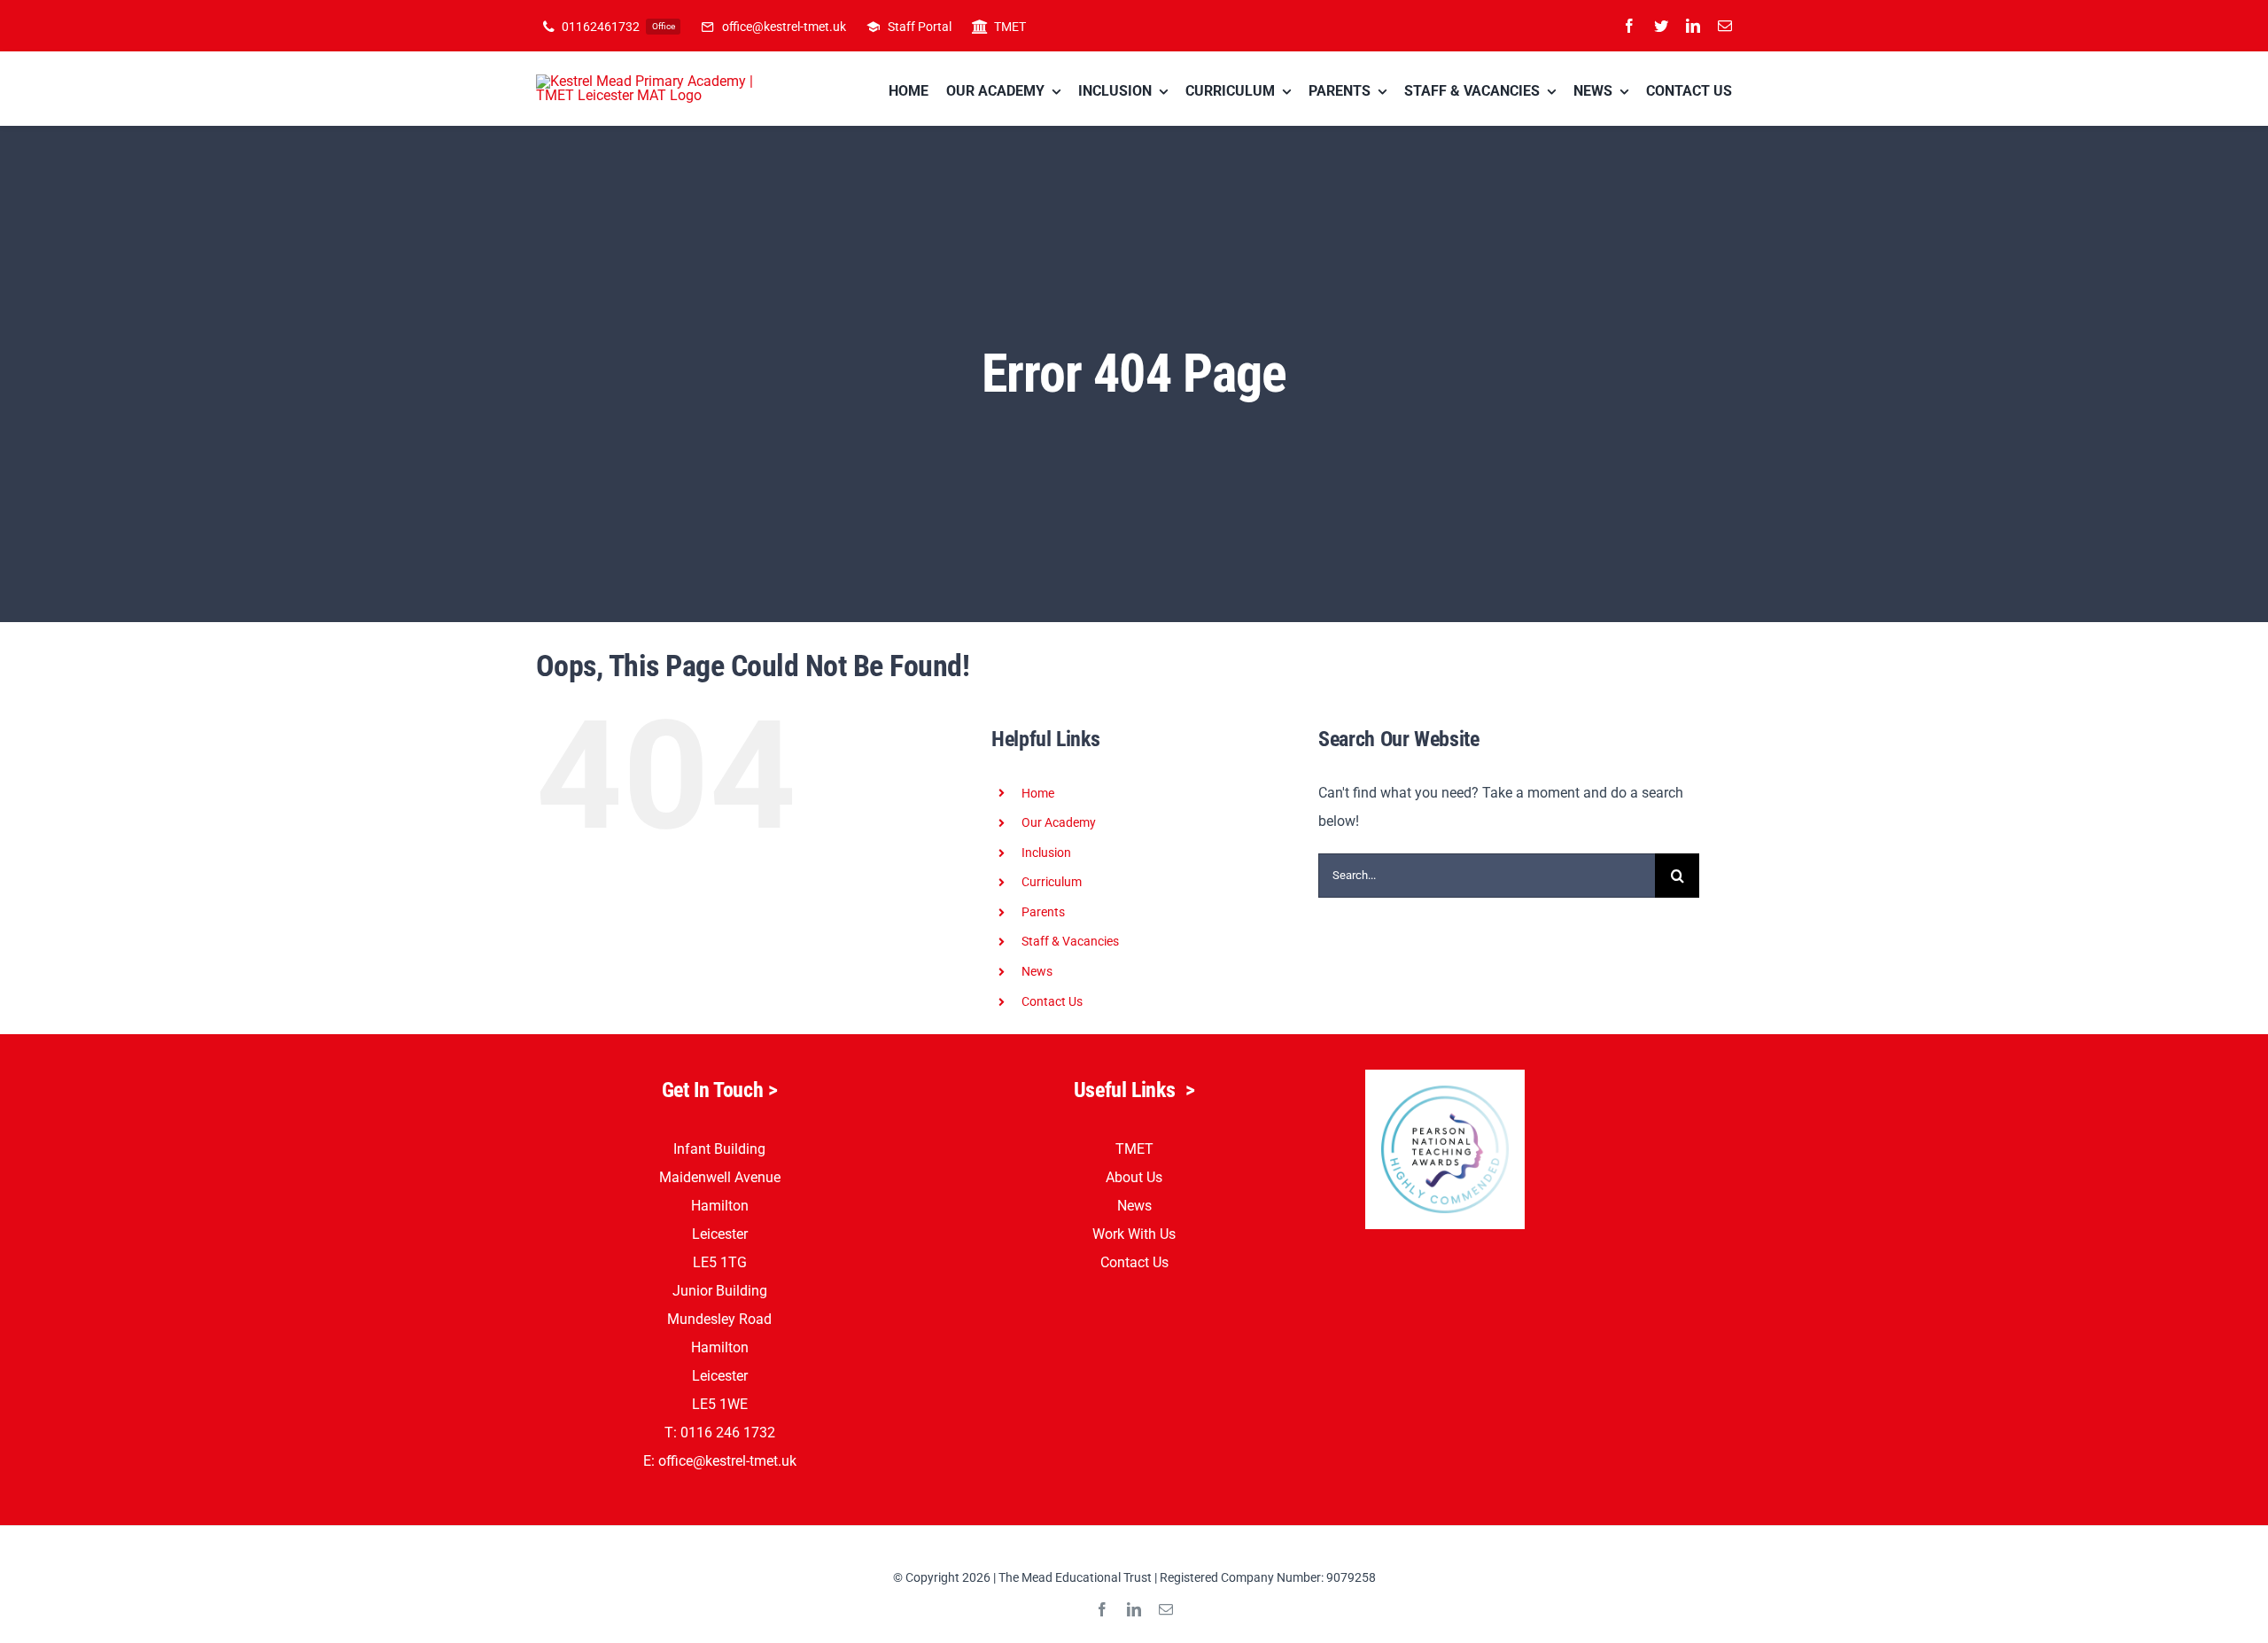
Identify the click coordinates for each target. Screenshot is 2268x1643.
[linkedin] (1693, 26)
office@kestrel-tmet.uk (727, 1461)
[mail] (1725, 26)
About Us (1134, 1177)
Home (1038, 793)
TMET (1134, 1149)
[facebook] (1629, 26)
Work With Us (1134, 1234)
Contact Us (1052, 1001)
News (1134, 1206)
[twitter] (1661, 26)
